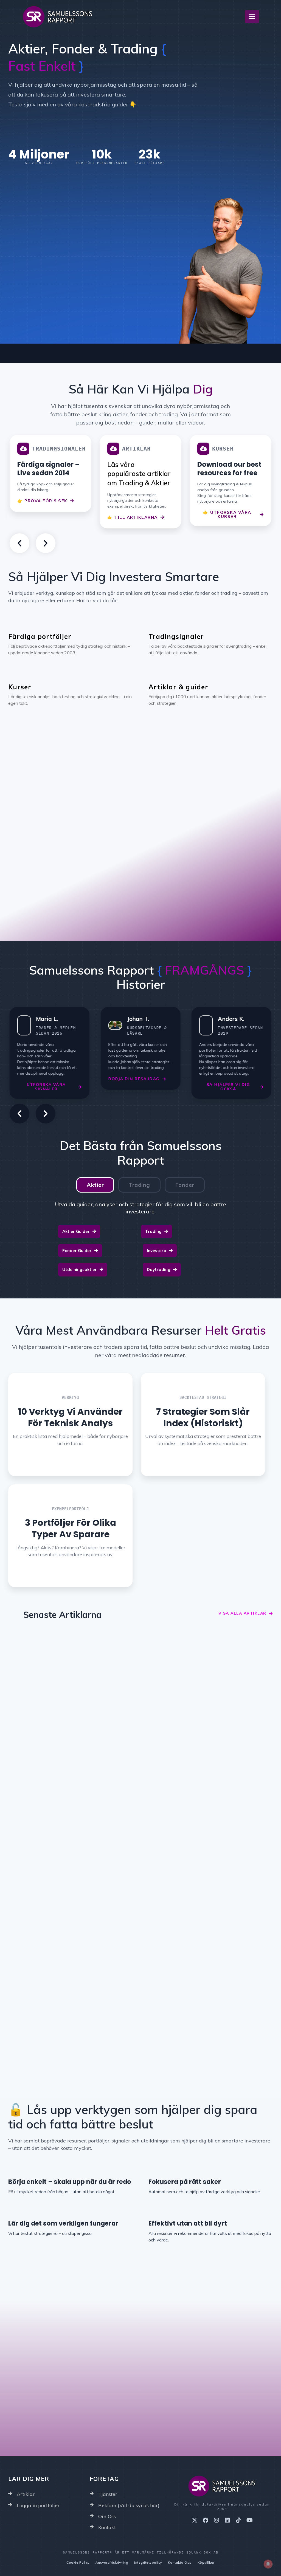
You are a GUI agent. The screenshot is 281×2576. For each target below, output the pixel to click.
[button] (19, 543)
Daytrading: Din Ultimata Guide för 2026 (202, 1717)
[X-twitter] (195, 2520)
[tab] (95, 1185)
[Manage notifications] (268, 2564)
